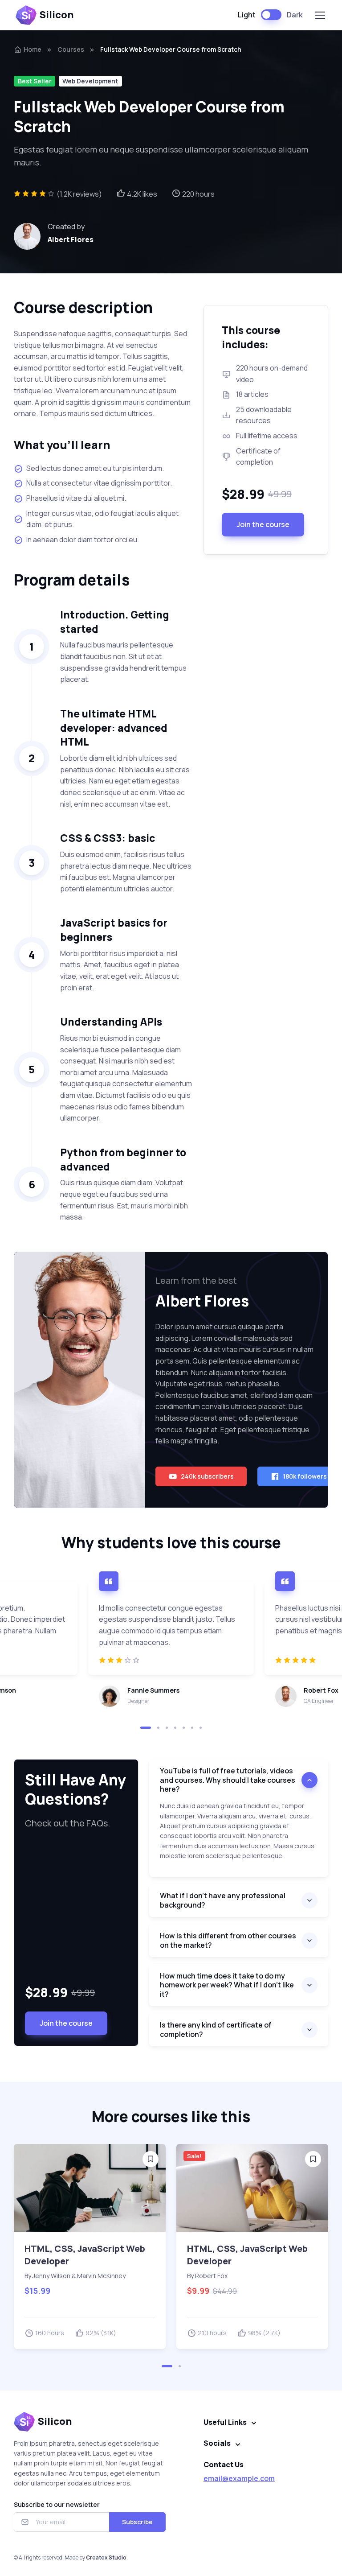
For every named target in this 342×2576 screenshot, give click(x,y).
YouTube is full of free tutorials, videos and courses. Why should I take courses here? (228, 1780)
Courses (71, 49)
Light (247, 15)
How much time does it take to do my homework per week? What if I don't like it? (227, 1985)
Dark (295, 15)
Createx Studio (106, 2557)
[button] (146, 1728)
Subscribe (137, 2522)
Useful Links (225, 2422)
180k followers (305, 1476)
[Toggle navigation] (320, 15)
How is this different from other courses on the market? (228, 1940)
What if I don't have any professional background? (223, 1900)
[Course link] (90, 2188)
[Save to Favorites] (151, 2159)
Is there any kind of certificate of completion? (216, 2030)
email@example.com (239, 2478)
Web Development (90, 81)
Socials (217, 2443)
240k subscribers (207, 1476)
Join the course (263, 524)
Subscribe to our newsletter (57, 2504)
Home (33, 49)
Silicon (57, 15)
